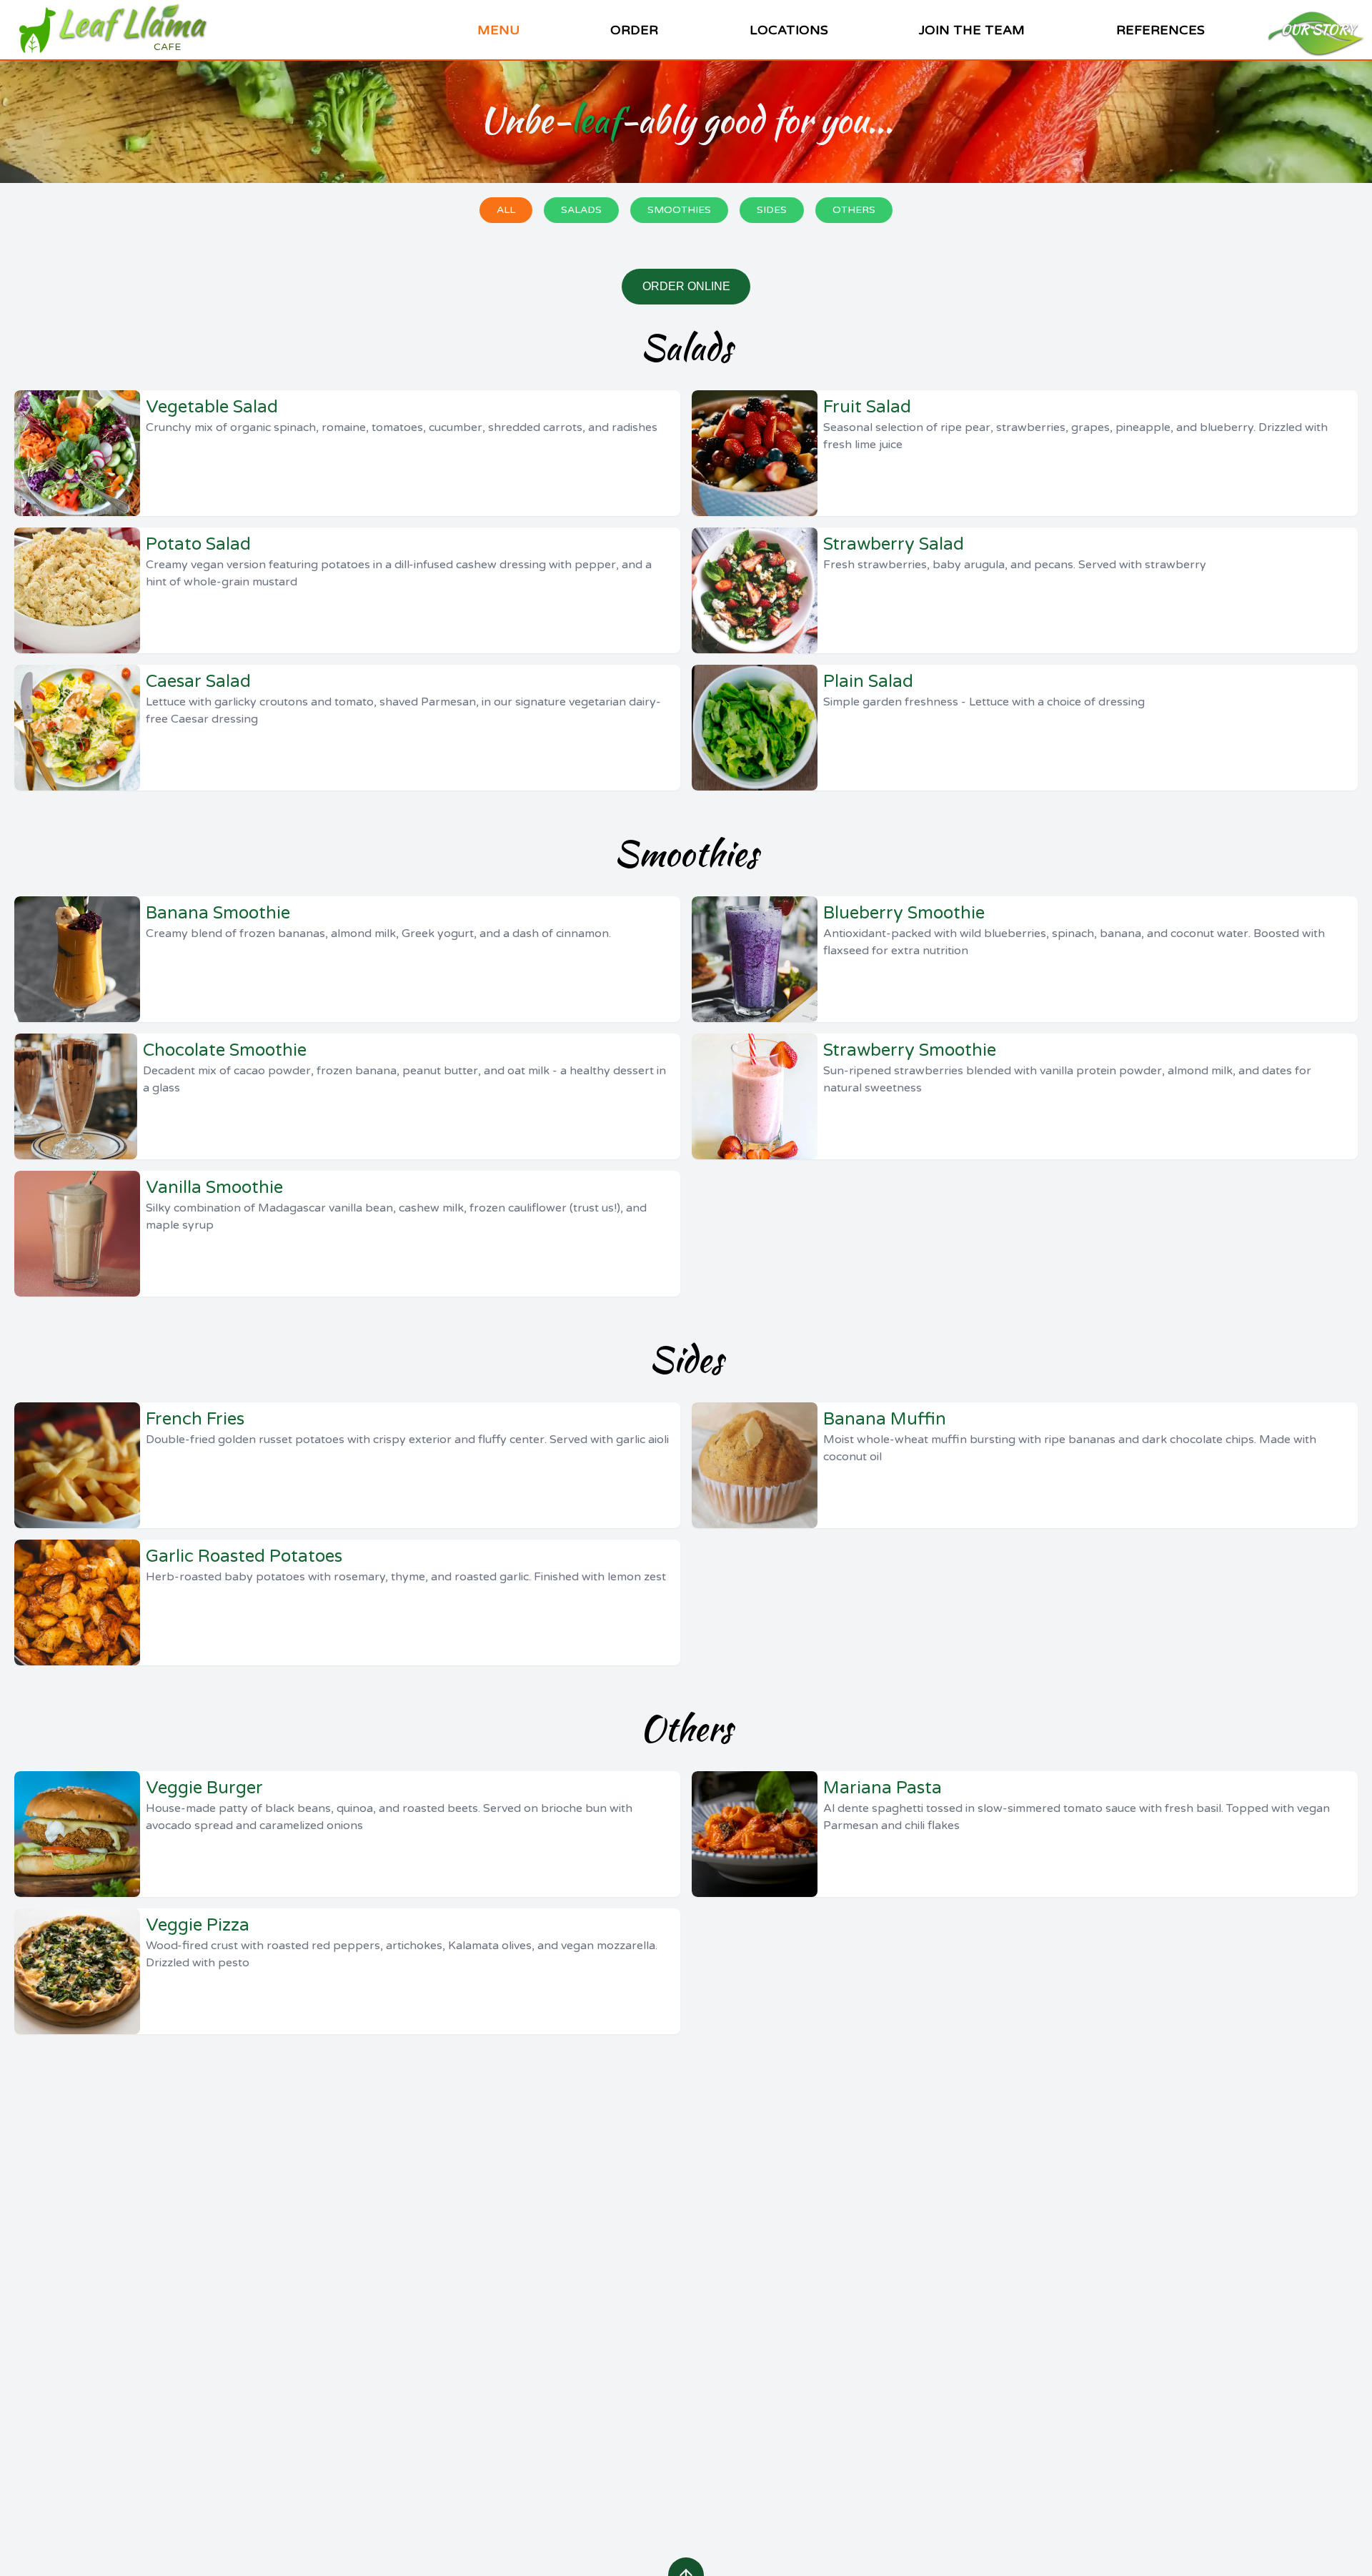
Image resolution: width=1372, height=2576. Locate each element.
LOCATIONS (789, 30)
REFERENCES (1153, 38)
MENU (498, 30)
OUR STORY (1318, 30)
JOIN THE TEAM (972, 30)
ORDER (634, 30)
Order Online (686, 286)
